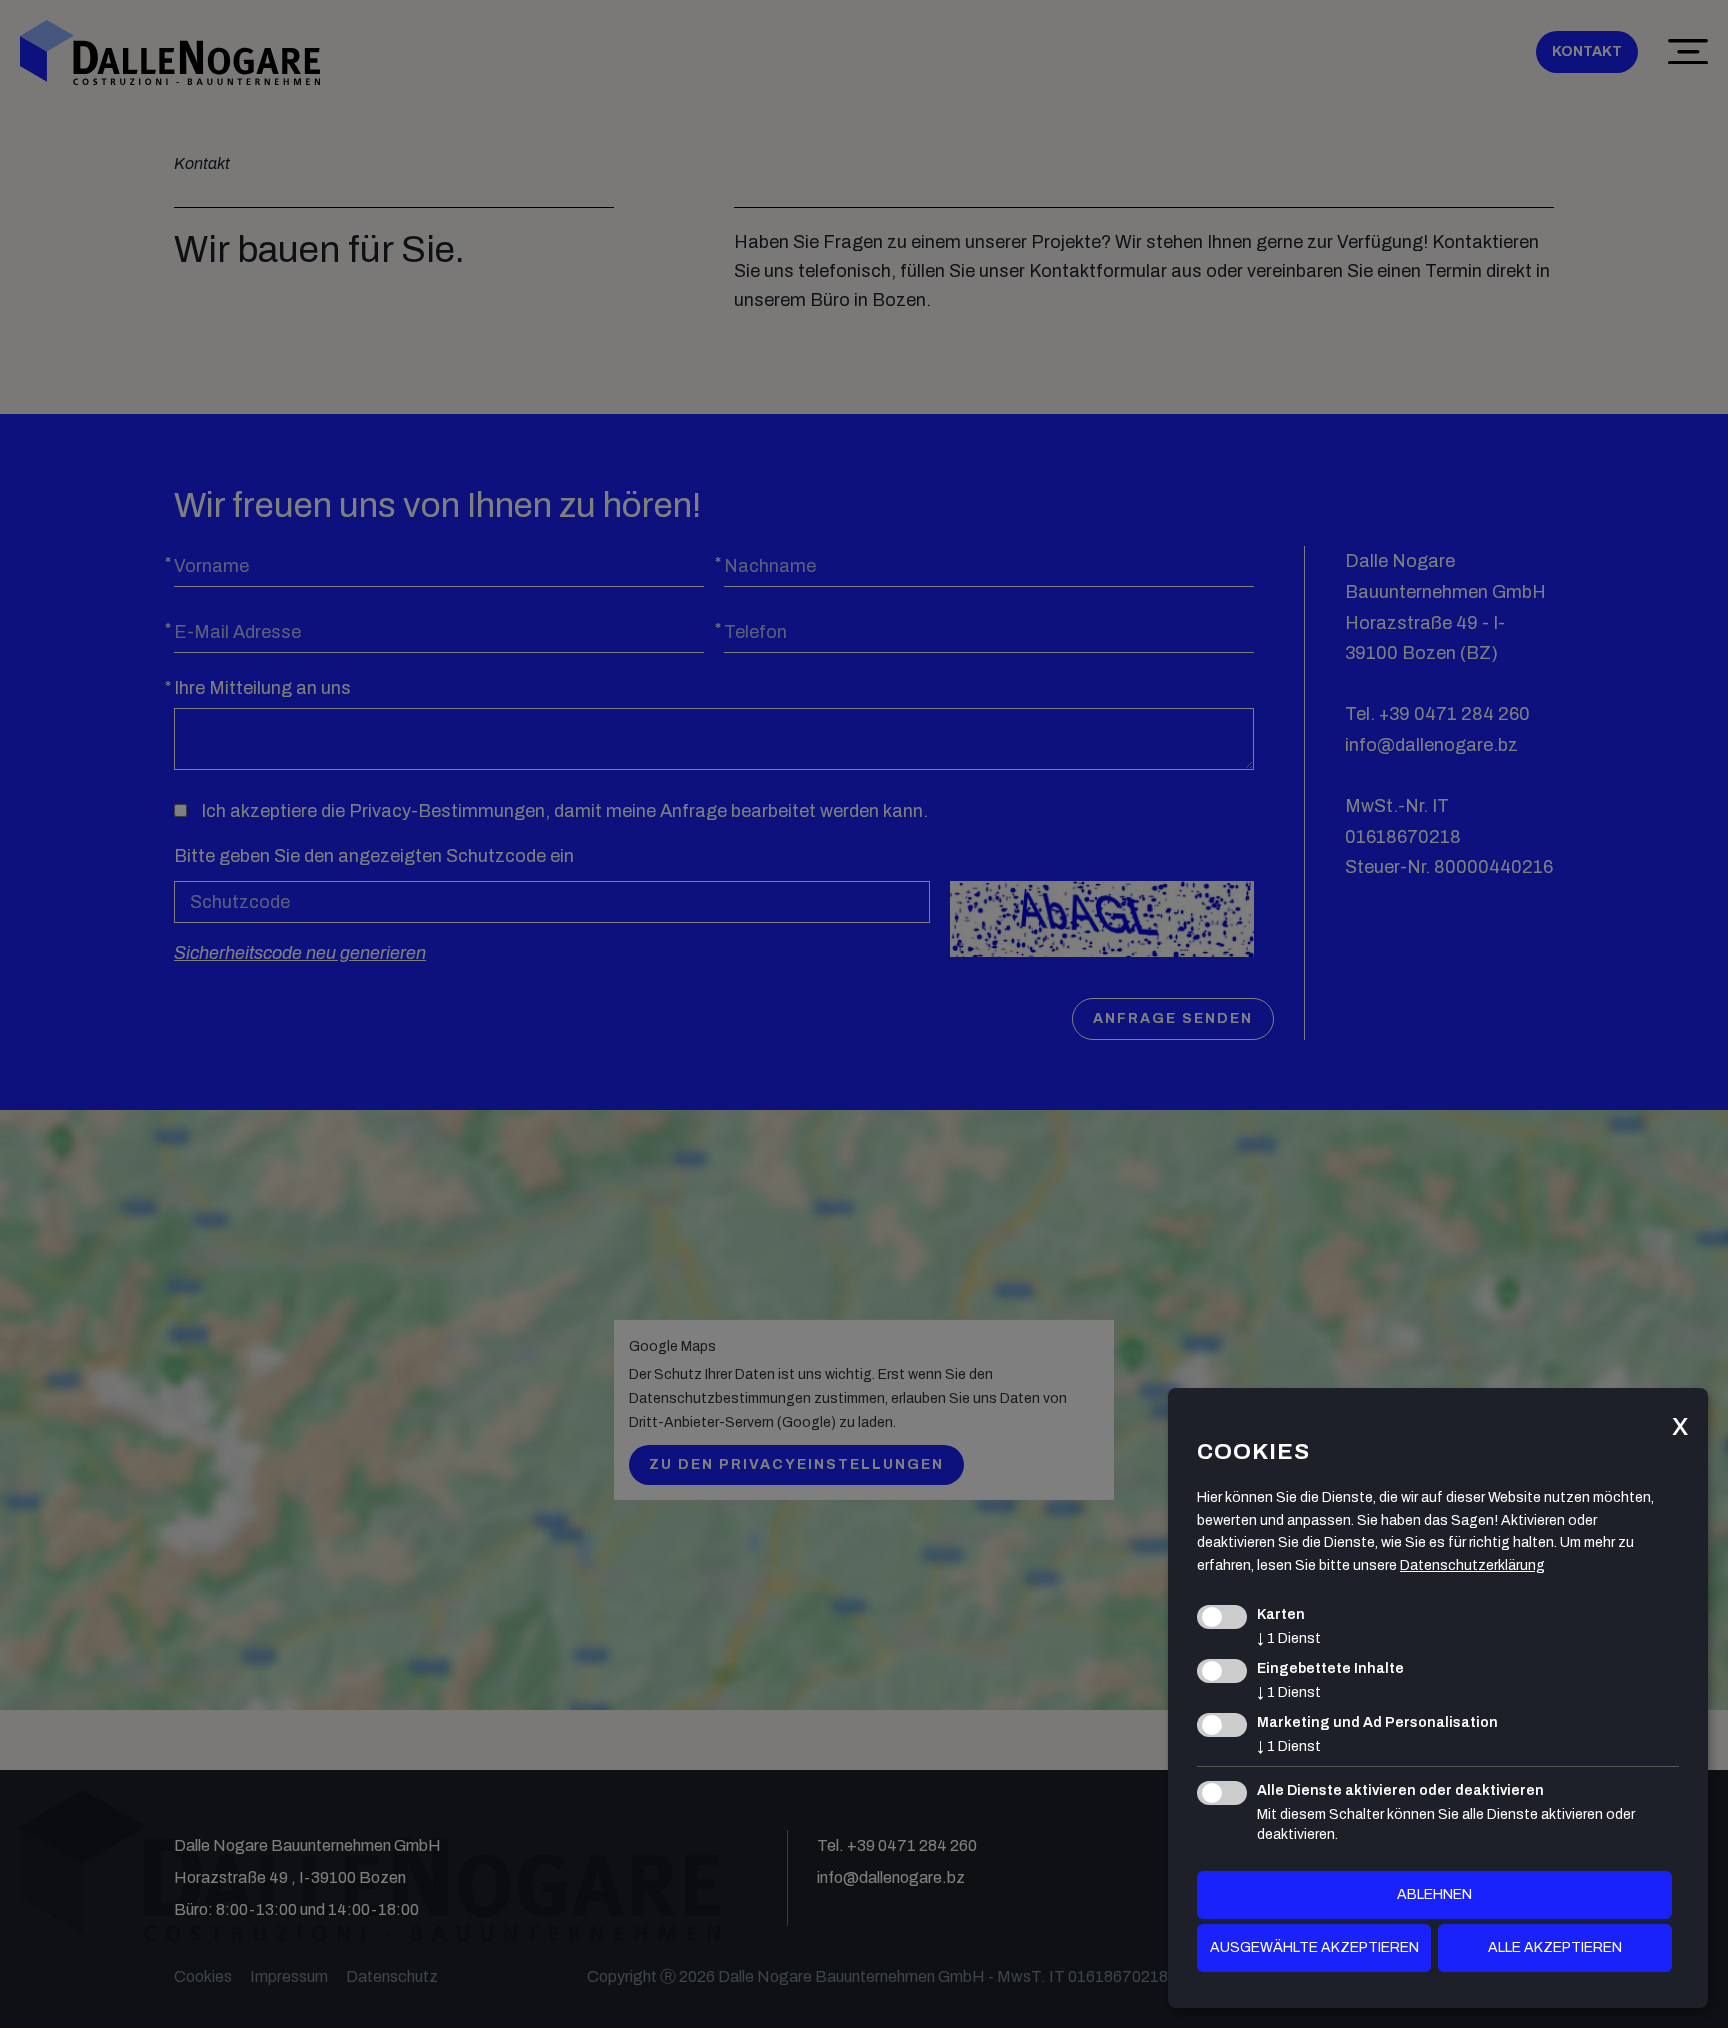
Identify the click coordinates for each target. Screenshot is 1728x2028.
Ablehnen (1434, 1894)
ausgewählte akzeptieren (1314, 1947)
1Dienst (1289, 1638)
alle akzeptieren (1555, 1947)
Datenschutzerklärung (1472, 1565)
